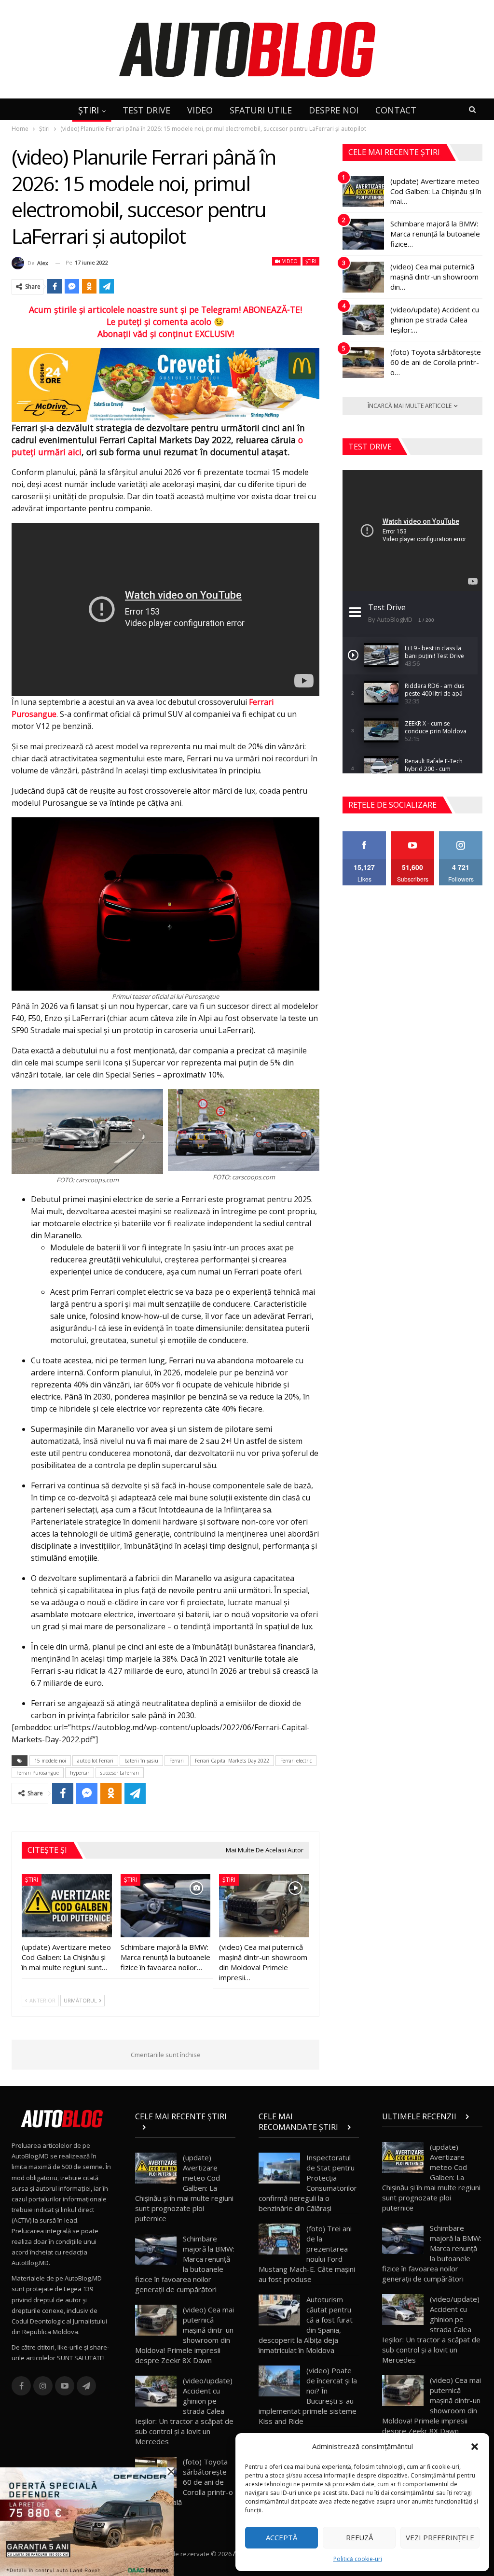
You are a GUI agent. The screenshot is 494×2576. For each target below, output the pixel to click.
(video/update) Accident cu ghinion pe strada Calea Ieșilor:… (435, 320)
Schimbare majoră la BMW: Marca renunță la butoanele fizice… (435, 234)
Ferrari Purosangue (38, 1773)
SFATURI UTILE (261, 110)
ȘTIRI (89, 110)
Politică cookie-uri (358, 2559)
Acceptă (281, 2537)
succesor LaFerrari (120, 1773)
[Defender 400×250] (87, 2521)
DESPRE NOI (334, 110)
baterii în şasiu (141, 1761)
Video (289, 261)
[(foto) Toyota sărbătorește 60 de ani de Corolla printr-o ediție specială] (363, 363)
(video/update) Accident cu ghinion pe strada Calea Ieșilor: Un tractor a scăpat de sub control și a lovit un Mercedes (184, 2411)
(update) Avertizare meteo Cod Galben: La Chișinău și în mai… (436, 191)
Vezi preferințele (440, 2537)
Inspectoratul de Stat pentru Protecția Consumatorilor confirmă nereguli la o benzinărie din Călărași (308, 2183)
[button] (475, 2447)
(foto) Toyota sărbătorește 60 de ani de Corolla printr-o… (436, 362)
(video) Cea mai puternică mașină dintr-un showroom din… (434, 277)
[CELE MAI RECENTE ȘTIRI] (185, 2127)
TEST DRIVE (146, 110)
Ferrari (177, 1761)
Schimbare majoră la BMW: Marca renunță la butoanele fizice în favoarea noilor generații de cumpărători (185, 2264)
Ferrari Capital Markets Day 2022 (232, 1761)
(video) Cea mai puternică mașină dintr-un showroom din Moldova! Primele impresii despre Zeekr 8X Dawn (185, 2335)
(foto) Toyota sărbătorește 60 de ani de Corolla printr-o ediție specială (184, 2482)
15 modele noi (50, 1761)
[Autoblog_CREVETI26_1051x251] (165, 384)
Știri (311, 261)
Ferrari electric (296, 1761)
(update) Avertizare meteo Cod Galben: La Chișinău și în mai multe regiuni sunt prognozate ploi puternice (184, 2188)
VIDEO (200, 110)
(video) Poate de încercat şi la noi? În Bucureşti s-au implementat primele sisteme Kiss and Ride (308, 2396)
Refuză (359, 2537)
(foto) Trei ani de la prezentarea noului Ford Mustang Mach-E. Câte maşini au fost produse (307, 2254)
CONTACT (396, 110)
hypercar (80, 1773)
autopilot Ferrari (95, 1761)
